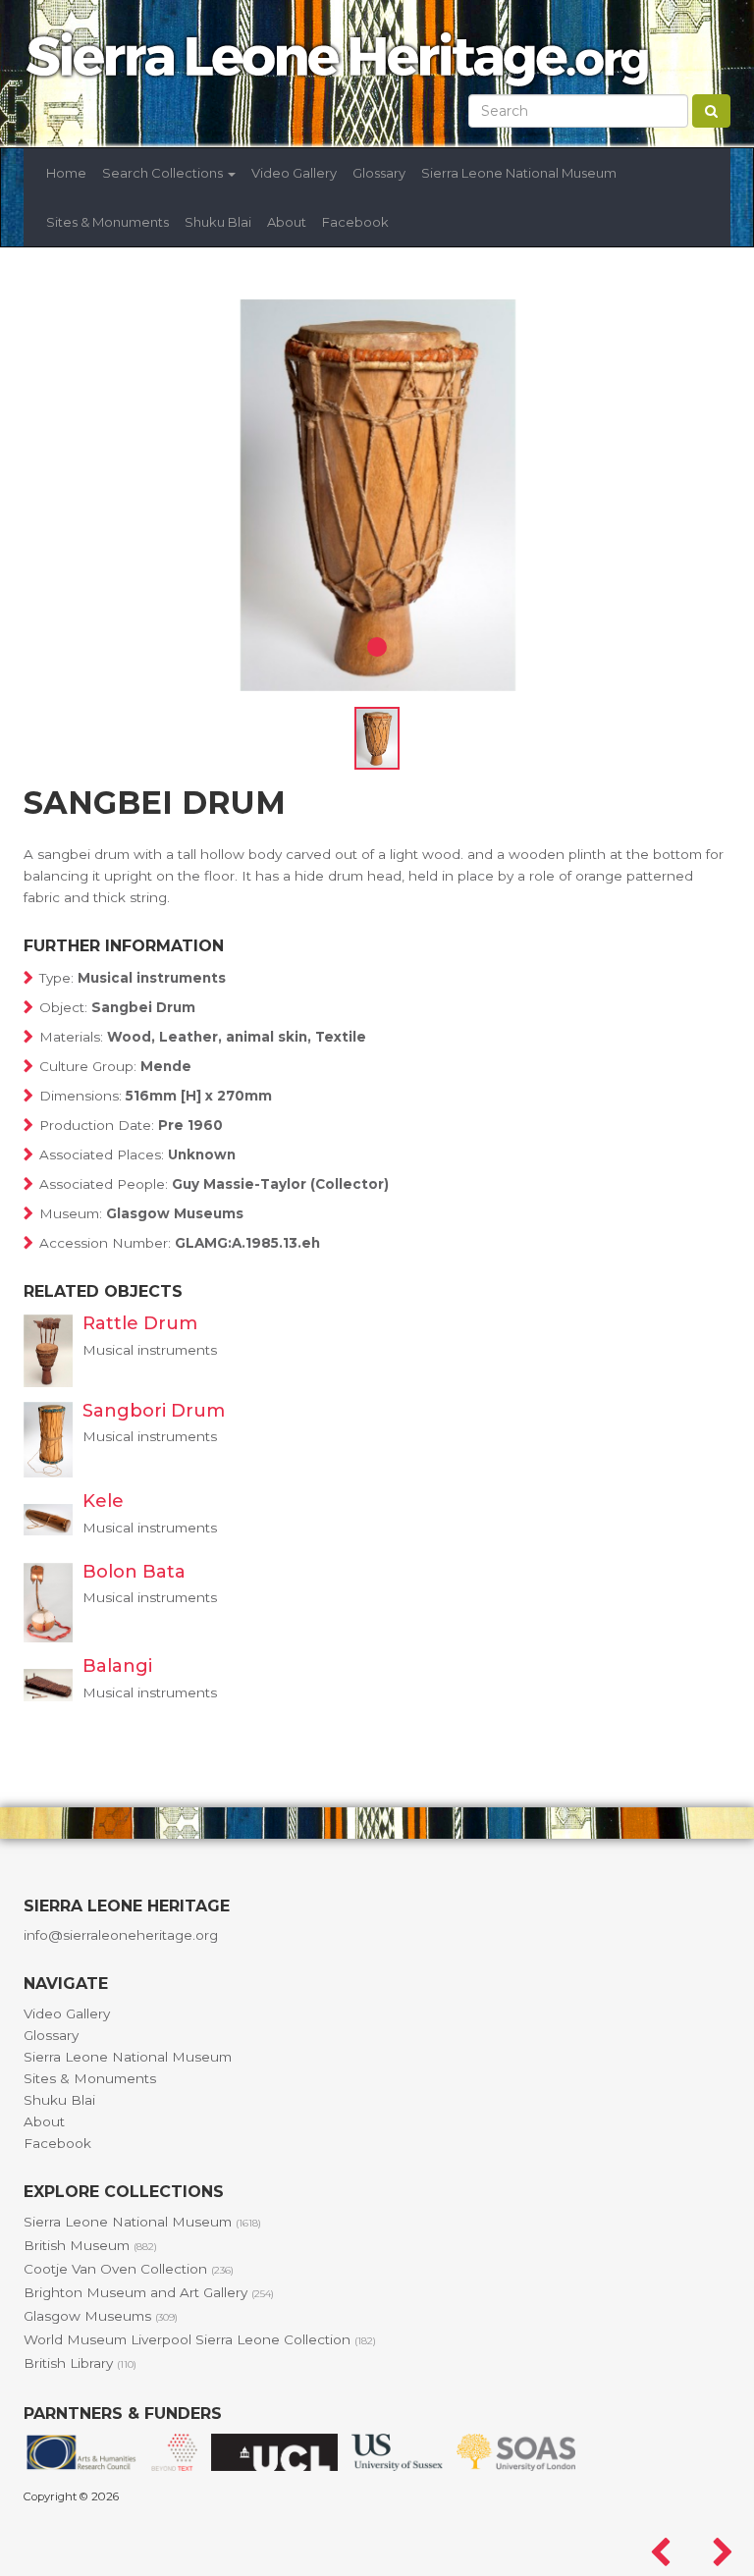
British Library (80, 2363)
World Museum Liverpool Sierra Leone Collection (200, 2339)
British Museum (90, 2245)
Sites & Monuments (108, 222)
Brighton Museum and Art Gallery (149, 2292)
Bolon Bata (134, 1572)
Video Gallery (294, 173)
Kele (103, 1501)
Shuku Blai (218, 222)
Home (66, 173)
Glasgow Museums (101, 2316)
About (287, 222)
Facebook (355, 222)
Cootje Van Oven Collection (129, 2269)
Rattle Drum (140, 1323)
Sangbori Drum (154, 1411)
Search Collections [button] (164, 173)
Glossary (379, 173)
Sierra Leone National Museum (519, 173)
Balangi (117, 1666)
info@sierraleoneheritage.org (121, 1935)
